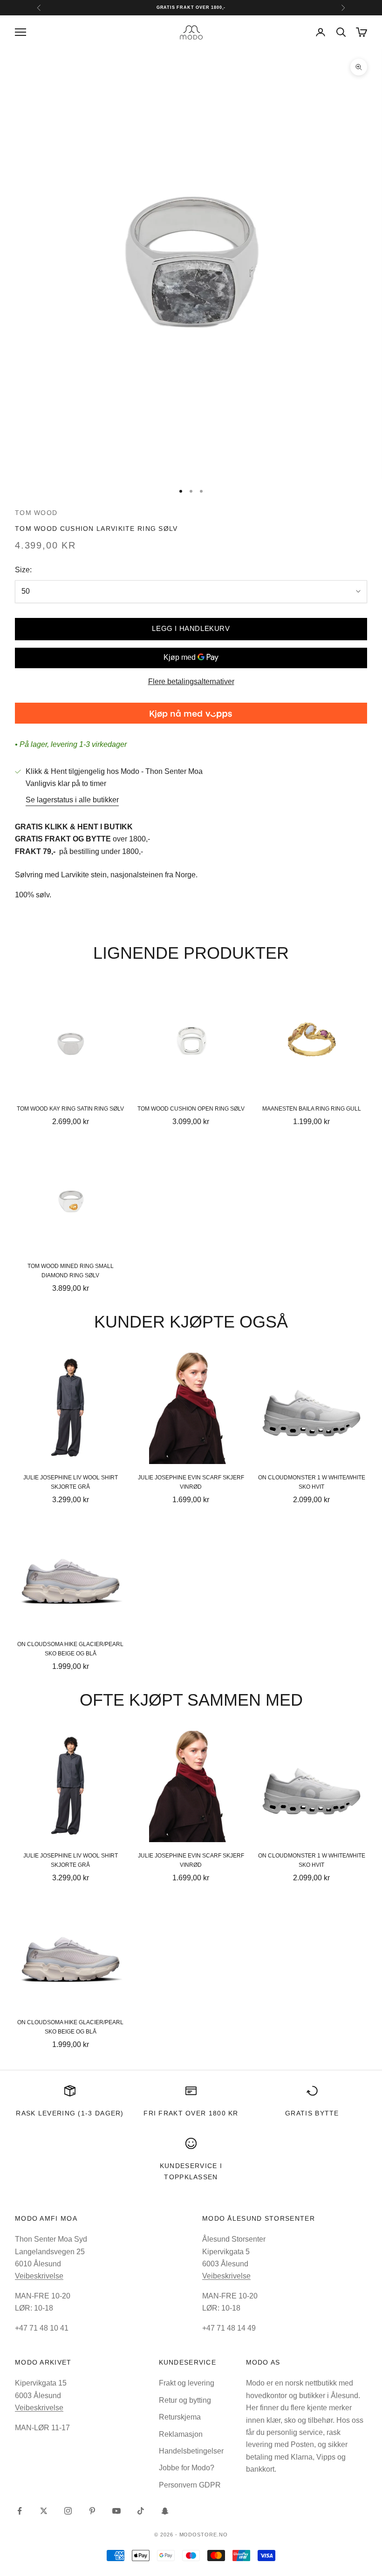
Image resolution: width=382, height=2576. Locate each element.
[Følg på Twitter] (44, 2511)
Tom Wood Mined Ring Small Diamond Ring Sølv (71, 1271)
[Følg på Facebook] (20, 2511)
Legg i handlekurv (191, 628)
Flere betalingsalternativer (191, 681)
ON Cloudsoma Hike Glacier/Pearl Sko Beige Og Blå (70, 1649)
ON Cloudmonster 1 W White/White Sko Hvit (312, 1482)
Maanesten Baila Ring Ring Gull (312, 1109)
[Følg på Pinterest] (92, 2511)
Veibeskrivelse (39, 2276)
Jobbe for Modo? (187, 2468)
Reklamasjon (181, 2434)
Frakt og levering (187, 2383)
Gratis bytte (312, 2113)
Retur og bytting (185, 2400)
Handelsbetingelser (191, 2451)
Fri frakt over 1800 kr (191, 2113)
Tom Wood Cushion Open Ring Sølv (191, 1109)
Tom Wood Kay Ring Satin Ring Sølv (70, 1109)
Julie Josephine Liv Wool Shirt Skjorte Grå (71, 1482)
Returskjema (180, 2417)
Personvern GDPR (190, 2485)
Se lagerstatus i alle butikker (72, 800)
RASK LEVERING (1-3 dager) (70, 2113)
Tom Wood (36, 513)
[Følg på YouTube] (116, 2511)
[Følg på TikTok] (141, 2511)
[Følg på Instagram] (68, 2511)
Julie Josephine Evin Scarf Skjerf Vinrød (191, 1482)
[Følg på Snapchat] (165, 2511)
